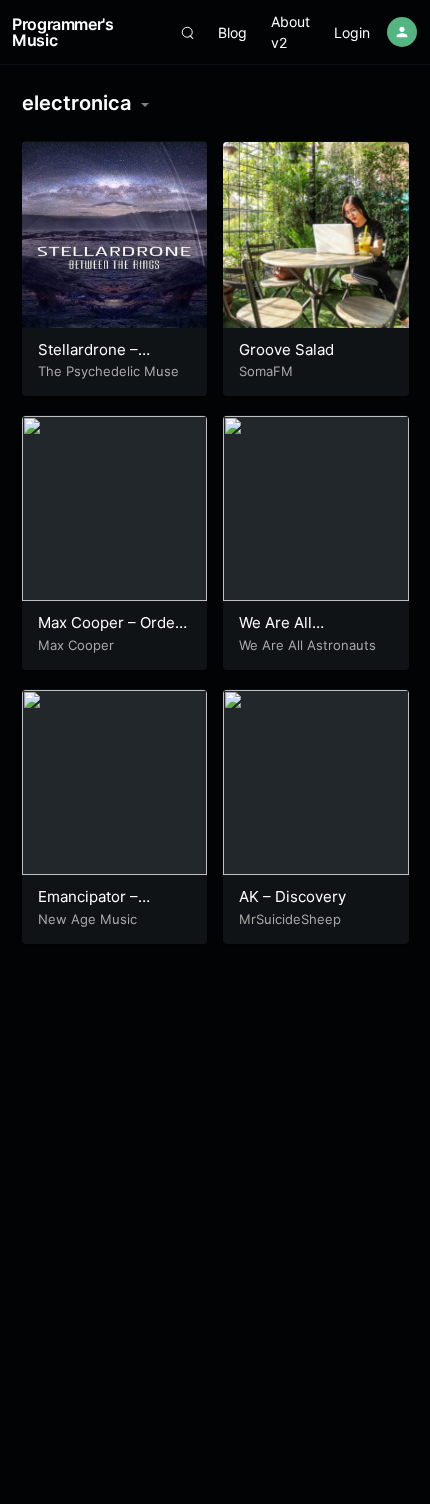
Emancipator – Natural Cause (88, 906)
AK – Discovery (292, 896)
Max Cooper (76, 645)
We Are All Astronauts (307, 645)
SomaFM (266, 371)
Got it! (350, 62)
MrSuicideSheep (290, 919)
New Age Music (87, 919)
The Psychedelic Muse (108, 371)
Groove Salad (286, 349)
